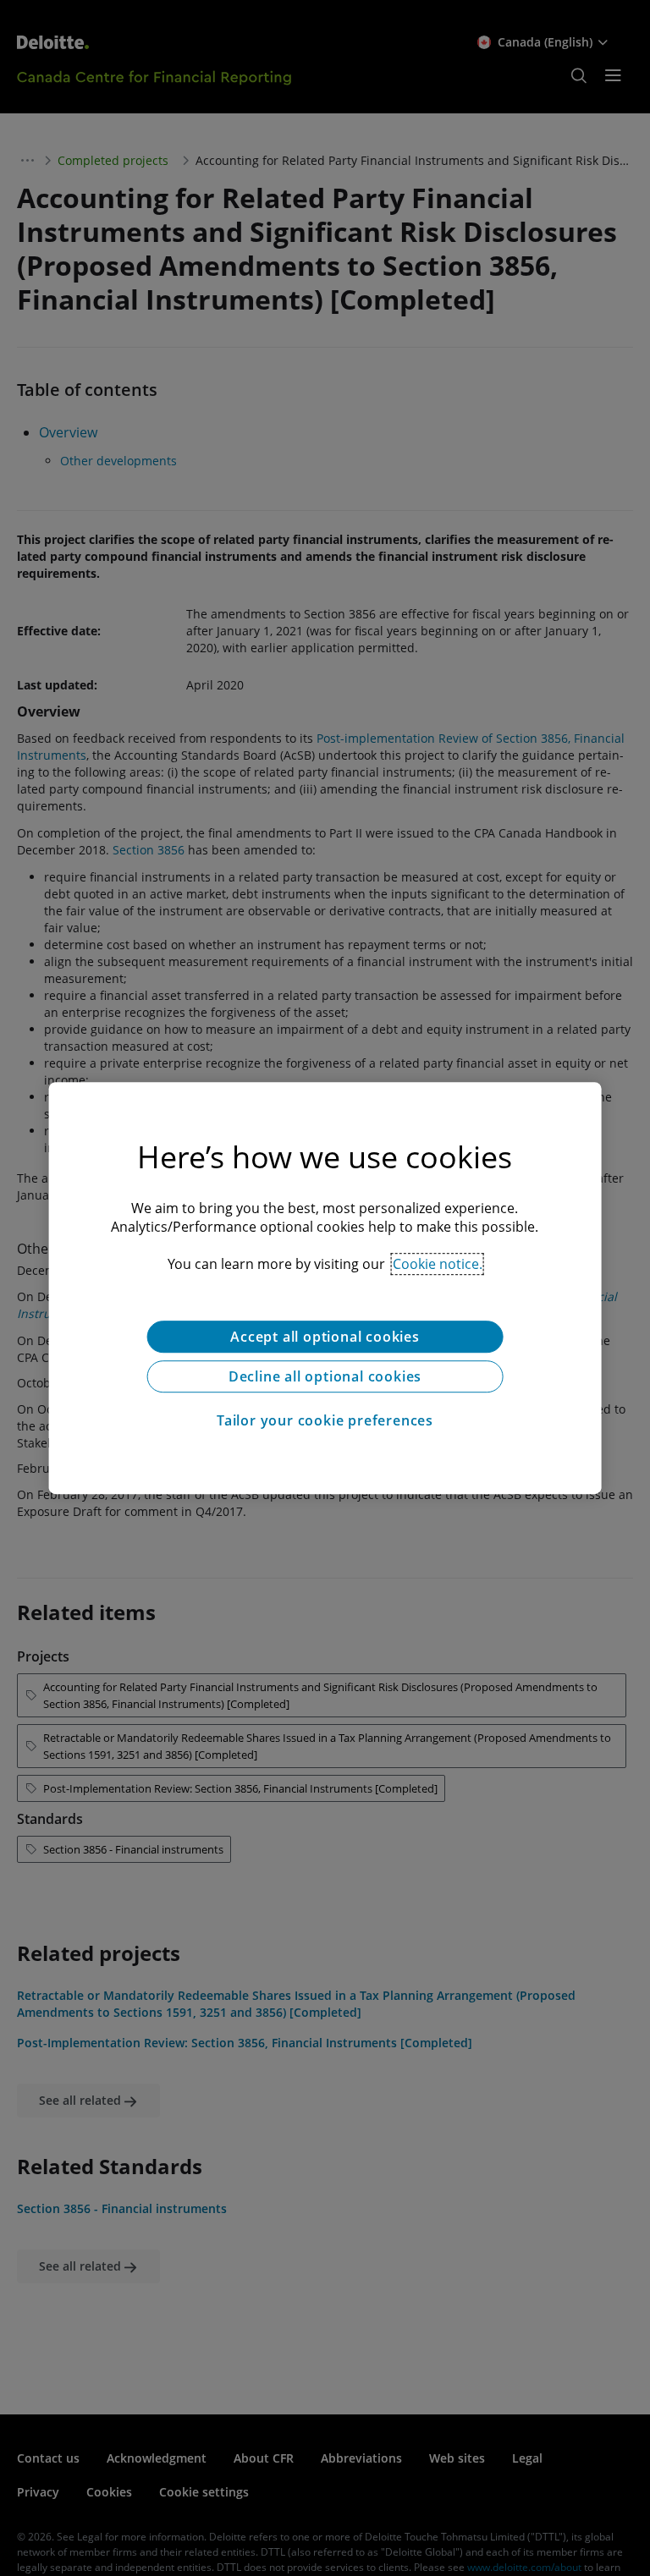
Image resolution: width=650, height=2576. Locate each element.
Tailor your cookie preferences (325, 1420)
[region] (325, 1288)
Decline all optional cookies (325, 1376)
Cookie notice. (438, 1264)
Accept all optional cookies (325, 1337)
